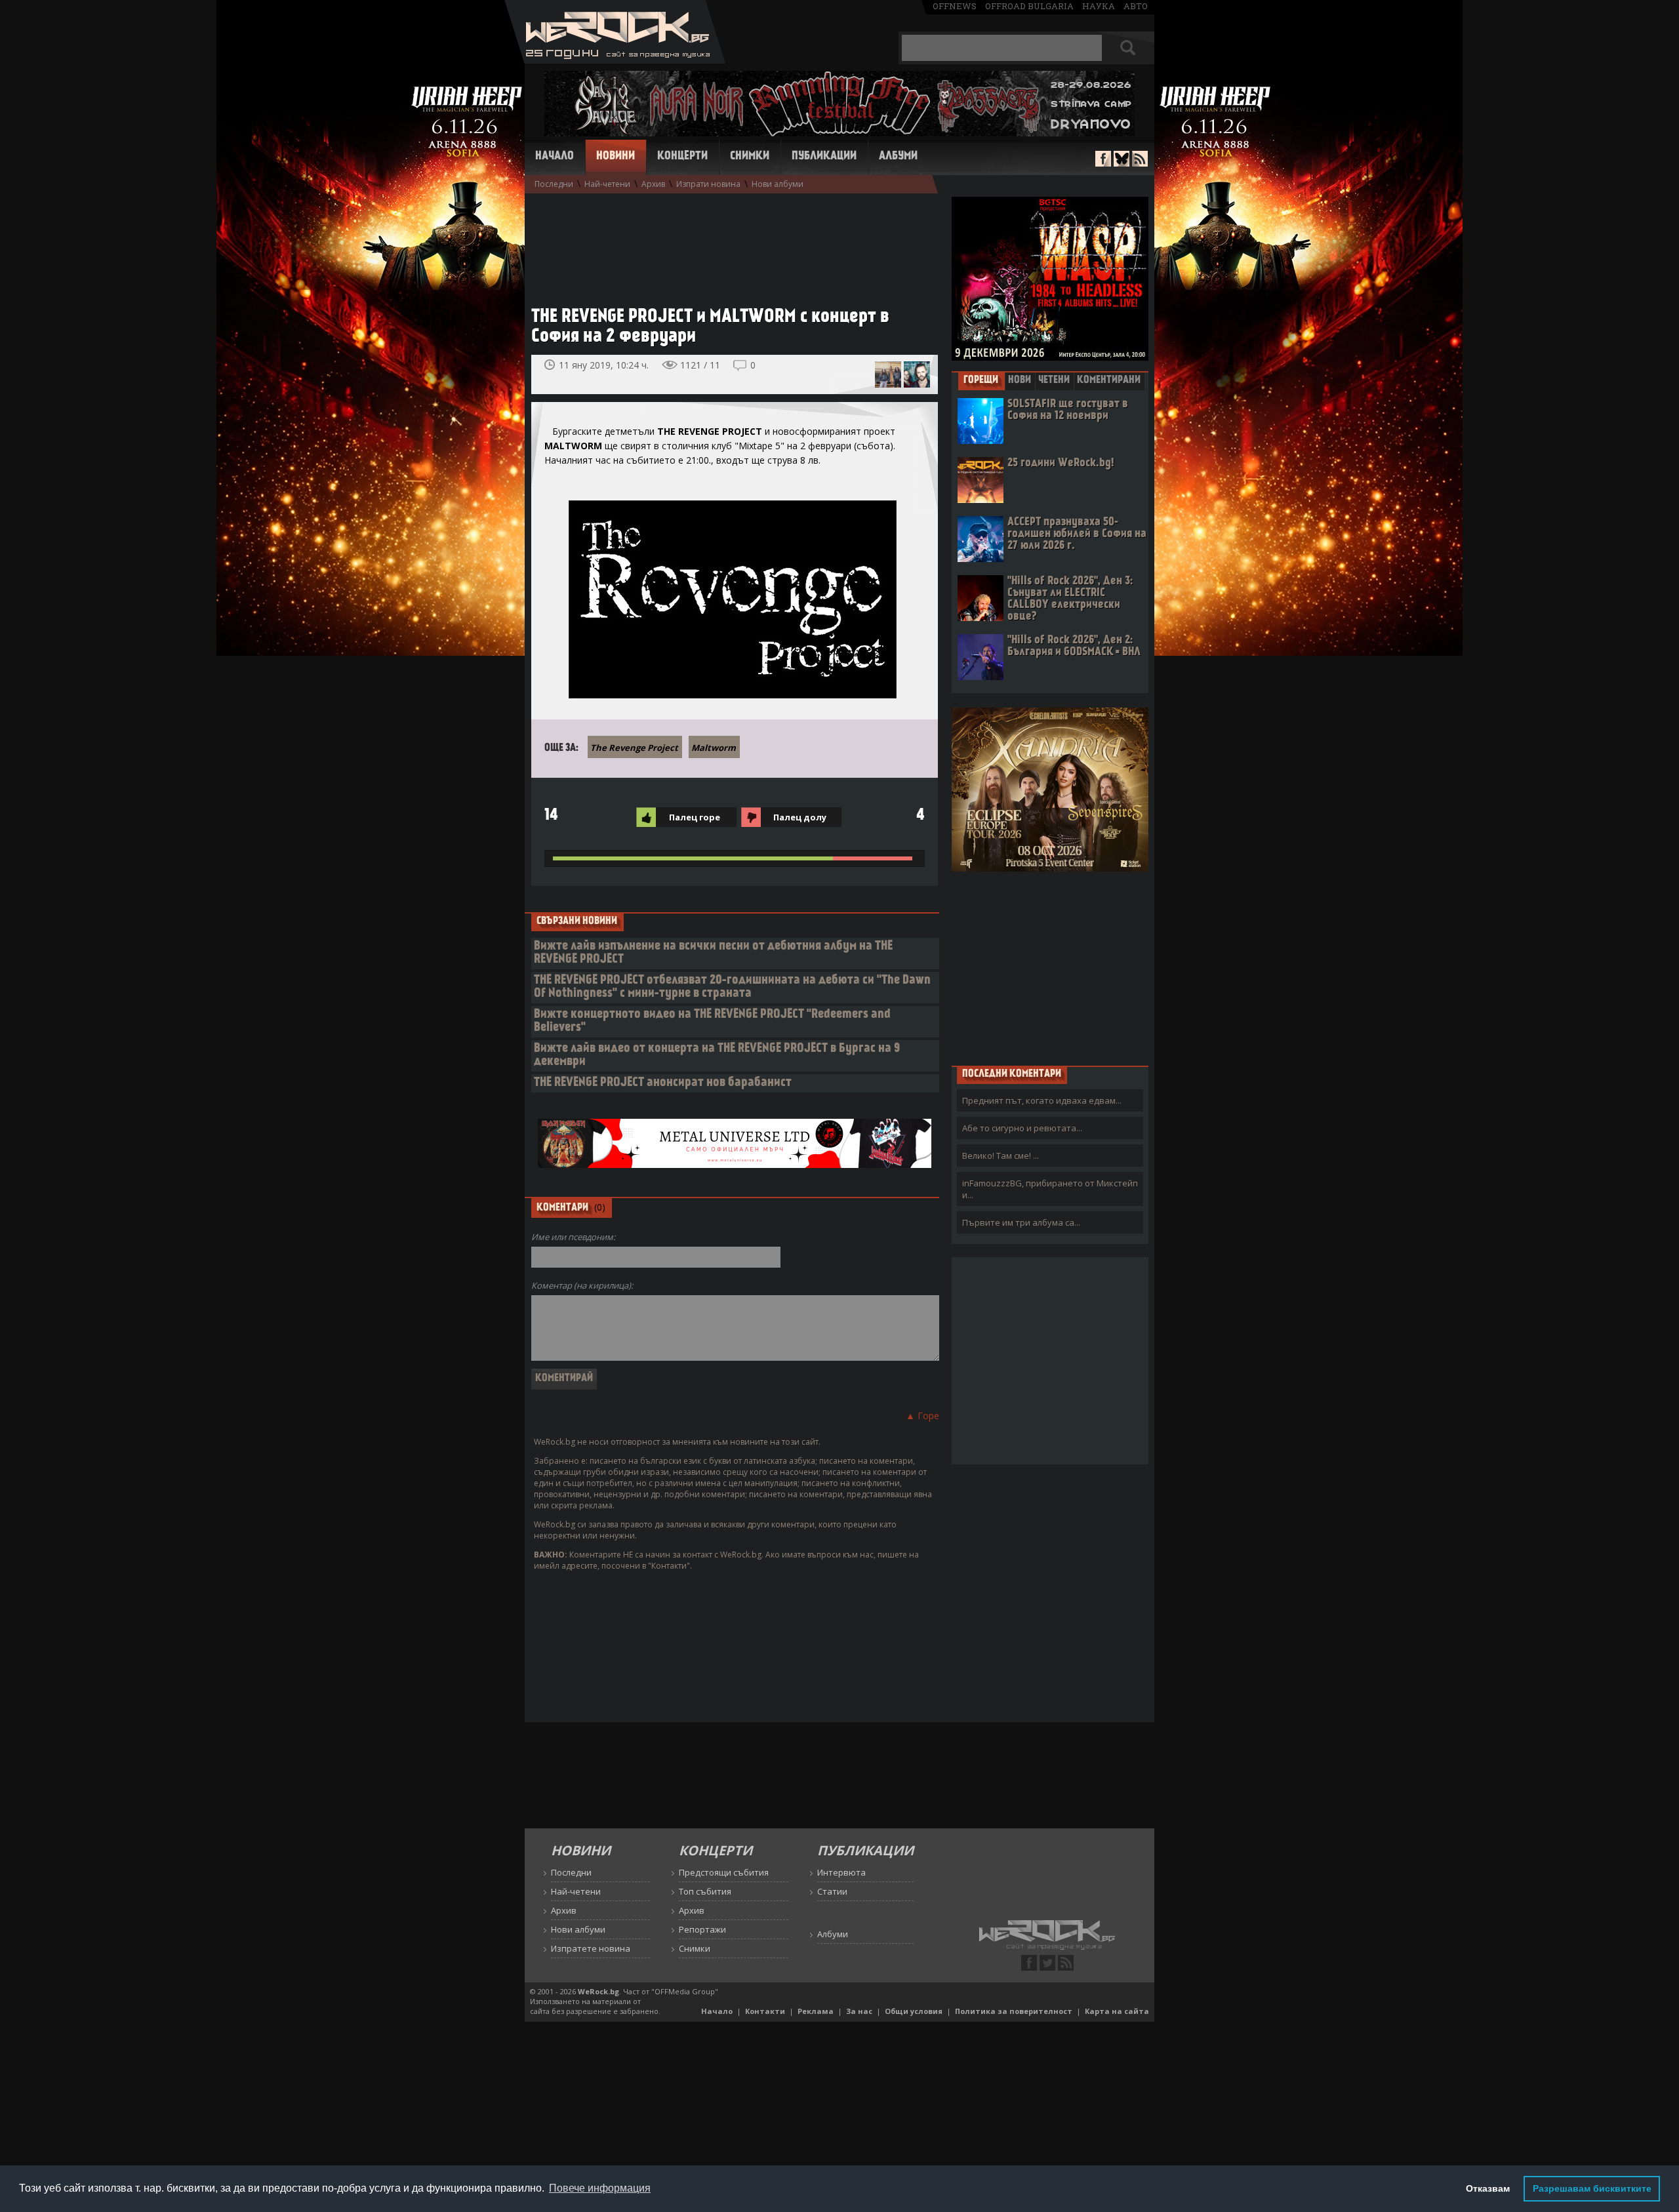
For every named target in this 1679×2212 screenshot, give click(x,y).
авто (1136, 6)
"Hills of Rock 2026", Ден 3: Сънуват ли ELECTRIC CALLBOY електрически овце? (1070, 599)
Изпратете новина (591, 1948)
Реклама (816, 2011)
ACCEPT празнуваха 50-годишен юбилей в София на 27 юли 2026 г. (1077, 534)
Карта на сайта (1117, 2011)
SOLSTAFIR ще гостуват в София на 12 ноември (1068, 410)
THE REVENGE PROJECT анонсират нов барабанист (663, 1083)
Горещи (981, 380)
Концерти (682, 157)
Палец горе (695, 817)
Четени (1054, 380)
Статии (832, 1891)
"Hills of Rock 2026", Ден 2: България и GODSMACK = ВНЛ (1074, 646)
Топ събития (705, 1891)
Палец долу (800, 817)
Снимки (750, 157)
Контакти (765, 2011)
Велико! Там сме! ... (1001, 1156)
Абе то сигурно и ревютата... (1022, 1128)
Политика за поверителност (1014, 2011)
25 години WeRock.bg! (1061, 463)
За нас (859, 2011)
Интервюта (841, 1872)
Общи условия (914, 2011)
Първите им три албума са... (1021, 1222)
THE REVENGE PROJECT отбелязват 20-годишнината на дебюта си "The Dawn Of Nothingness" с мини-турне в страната (732, 987)
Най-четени (607, 184)
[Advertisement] (728, 243)
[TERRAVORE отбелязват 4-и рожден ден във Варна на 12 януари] (888, 374)
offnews (955, 6)
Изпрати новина (708, 184)
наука (1099, 6)
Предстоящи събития (724, 1872)
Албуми (898, 157)
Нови (1020, 380)
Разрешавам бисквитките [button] (1592, 2188)
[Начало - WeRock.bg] (615, 60)
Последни (554, 184)
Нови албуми (778, 184)
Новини (616, 157)
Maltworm (714, 748)
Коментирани (1109, 380)
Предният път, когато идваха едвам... (1042, 1100)
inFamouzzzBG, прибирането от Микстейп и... (1050, 1189)
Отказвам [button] (1488, 2188)
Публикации (824, 157)
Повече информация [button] (600, 2188)
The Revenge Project (634, 748)
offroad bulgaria (1029, 6)
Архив (653, 184)
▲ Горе (922, 1416)
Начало (555, 157)
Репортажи (702, 1929)
